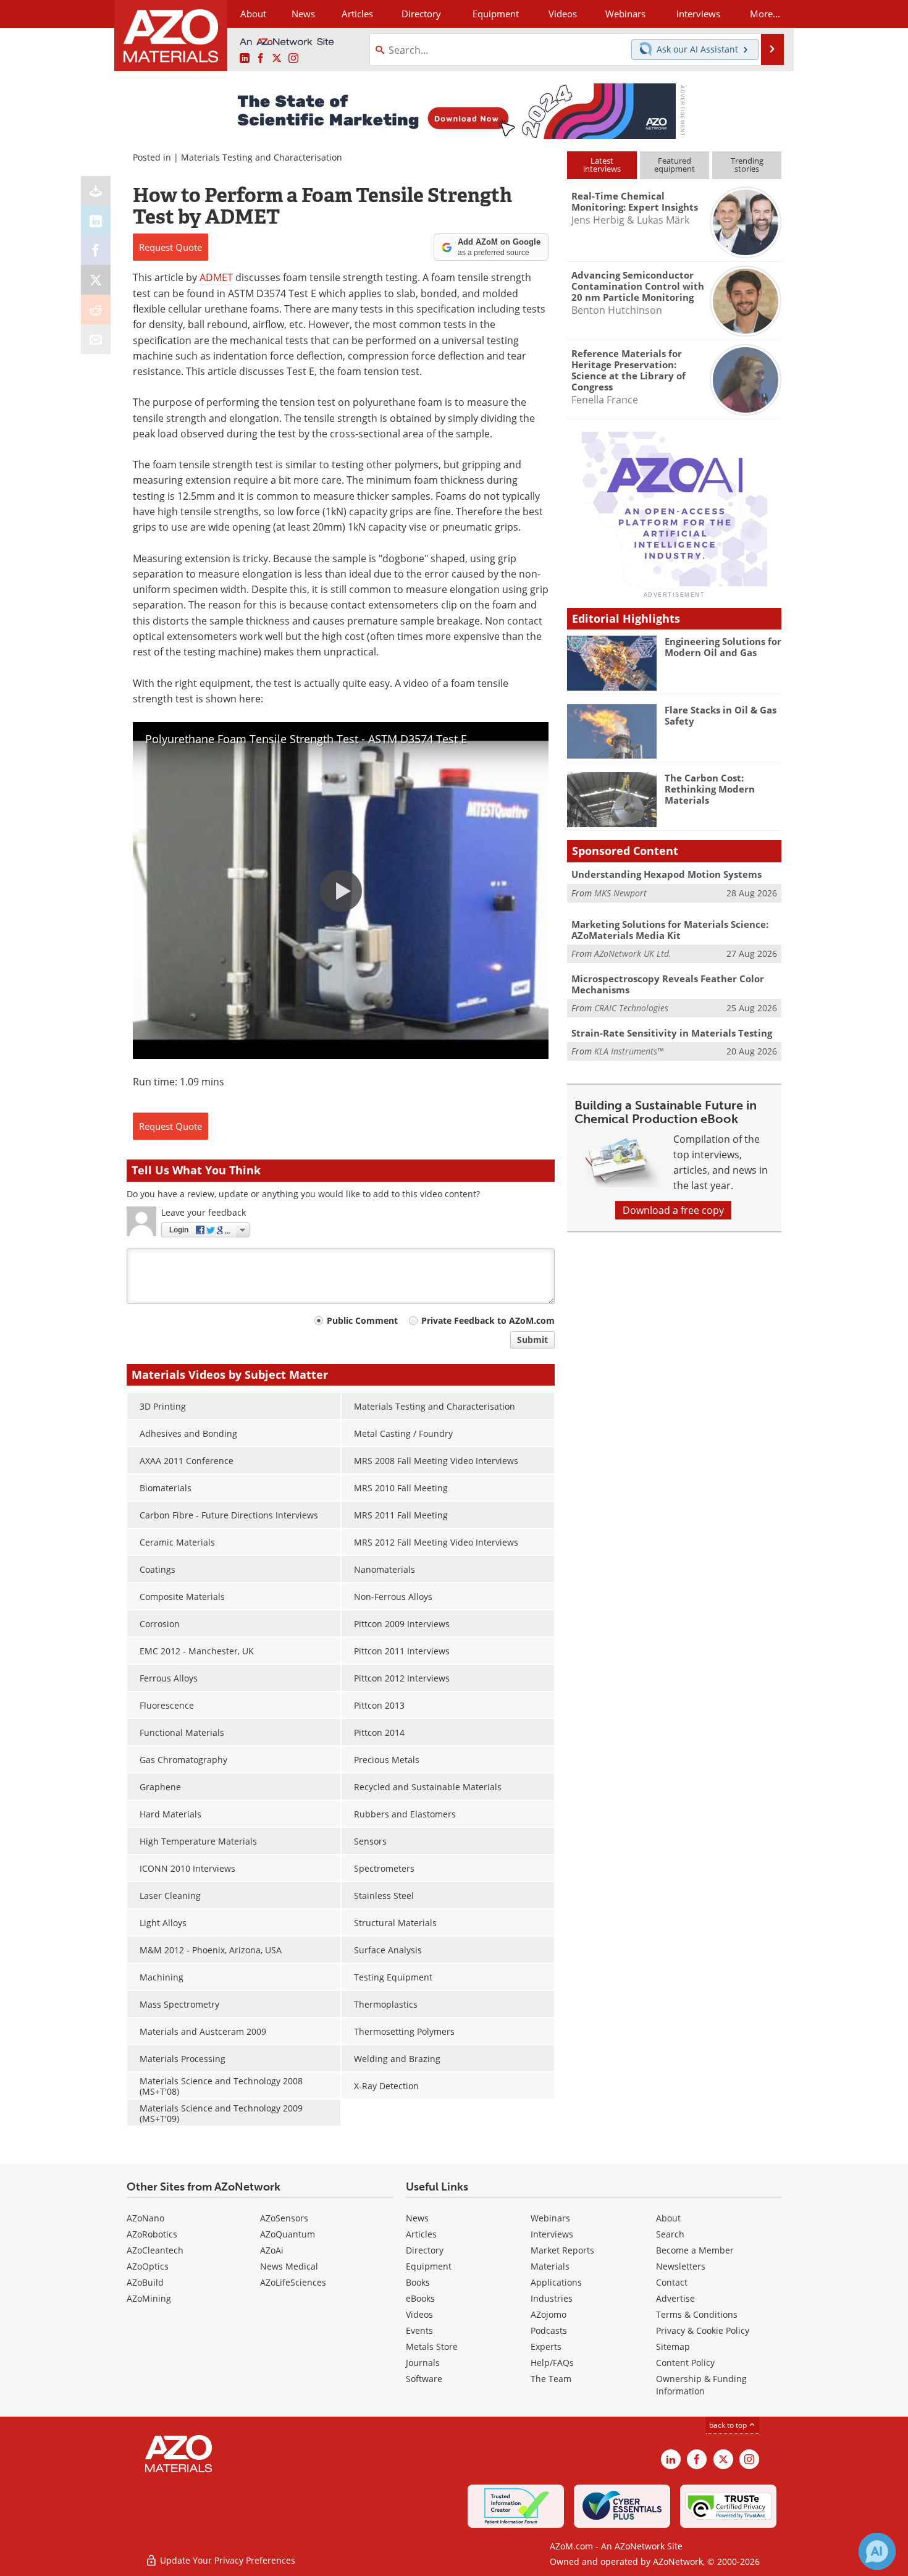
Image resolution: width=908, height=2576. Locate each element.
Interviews (552, 2234)
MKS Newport (620, 893)
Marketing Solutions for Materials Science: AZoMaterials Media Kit (670, 930)
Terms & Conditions (697, 2314)
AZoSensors (284, 2218)
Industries (552, 2298)
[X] (96, 280)
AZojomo (549, 2314)
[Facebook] (96, 250)
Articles (421, 2234)
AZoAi (272, 2250)
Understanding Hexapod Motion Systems (666, 874)
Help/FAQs (552, 2363)
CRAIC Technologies (631, 1008)
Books (418, 2282)
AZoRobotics (152, 2234)
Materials (550, 2266)
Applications (556, 2282)
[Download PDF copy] (96, 191)
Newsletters (681, 2266)
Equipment (429, 2266)
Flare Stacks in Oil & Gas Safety (721, 715)
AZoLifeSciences (293, 2282)
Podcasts (549, 2330)
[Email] (96, 339)
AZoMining (149, 2298)
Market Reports (562, 2250)
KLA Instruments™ (629, 1051)
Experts (546, 2347)
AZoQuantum (288, 2234)
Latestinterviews (602, 165)
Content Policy (685, 2363)
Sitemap (673, 2347)
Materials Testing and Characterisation (262, 157)
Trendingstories (747, 165)
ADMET (216, 277)
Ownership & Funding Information (701, 2385)
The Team (551, 2379)
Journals (423, 2363)
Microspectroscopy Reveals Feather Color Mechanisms (668, 984)
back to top (729, 2425)
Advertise (675, 2298)
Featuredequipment (675, 165)
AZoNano (145, 2218)
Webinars (550, 2218)
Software (424, 2379)
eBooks (420, 2298)
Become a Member (695, 2250)
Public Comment (362, 1320)
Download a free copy (673, 1210)
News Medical (289, 2266)
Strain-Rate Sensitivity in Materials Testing (672, 1033)
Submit (532, 1340)
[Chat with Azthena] (877, 2551)
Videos (419, 2314)
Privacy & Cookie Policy (703, 2330)
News (417, 2218)
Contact (672, 2282)
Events (419, 2330)
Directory (421, 14)
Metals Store (432, 2347)
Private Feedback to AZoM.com (488, 1320)
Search (670, 2234)
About (668, 2218)
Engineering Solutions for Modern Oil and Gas (723, 647)
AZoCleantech (155, 2250)
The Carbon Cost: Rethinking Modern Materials (710, 789)
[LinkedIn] (96, 221)
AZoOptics (148, 2266)
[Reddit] (96, 309)
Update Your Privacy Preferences (226, 2560)
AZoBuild (145, 2282)
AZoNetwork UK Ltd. (633, 953)
